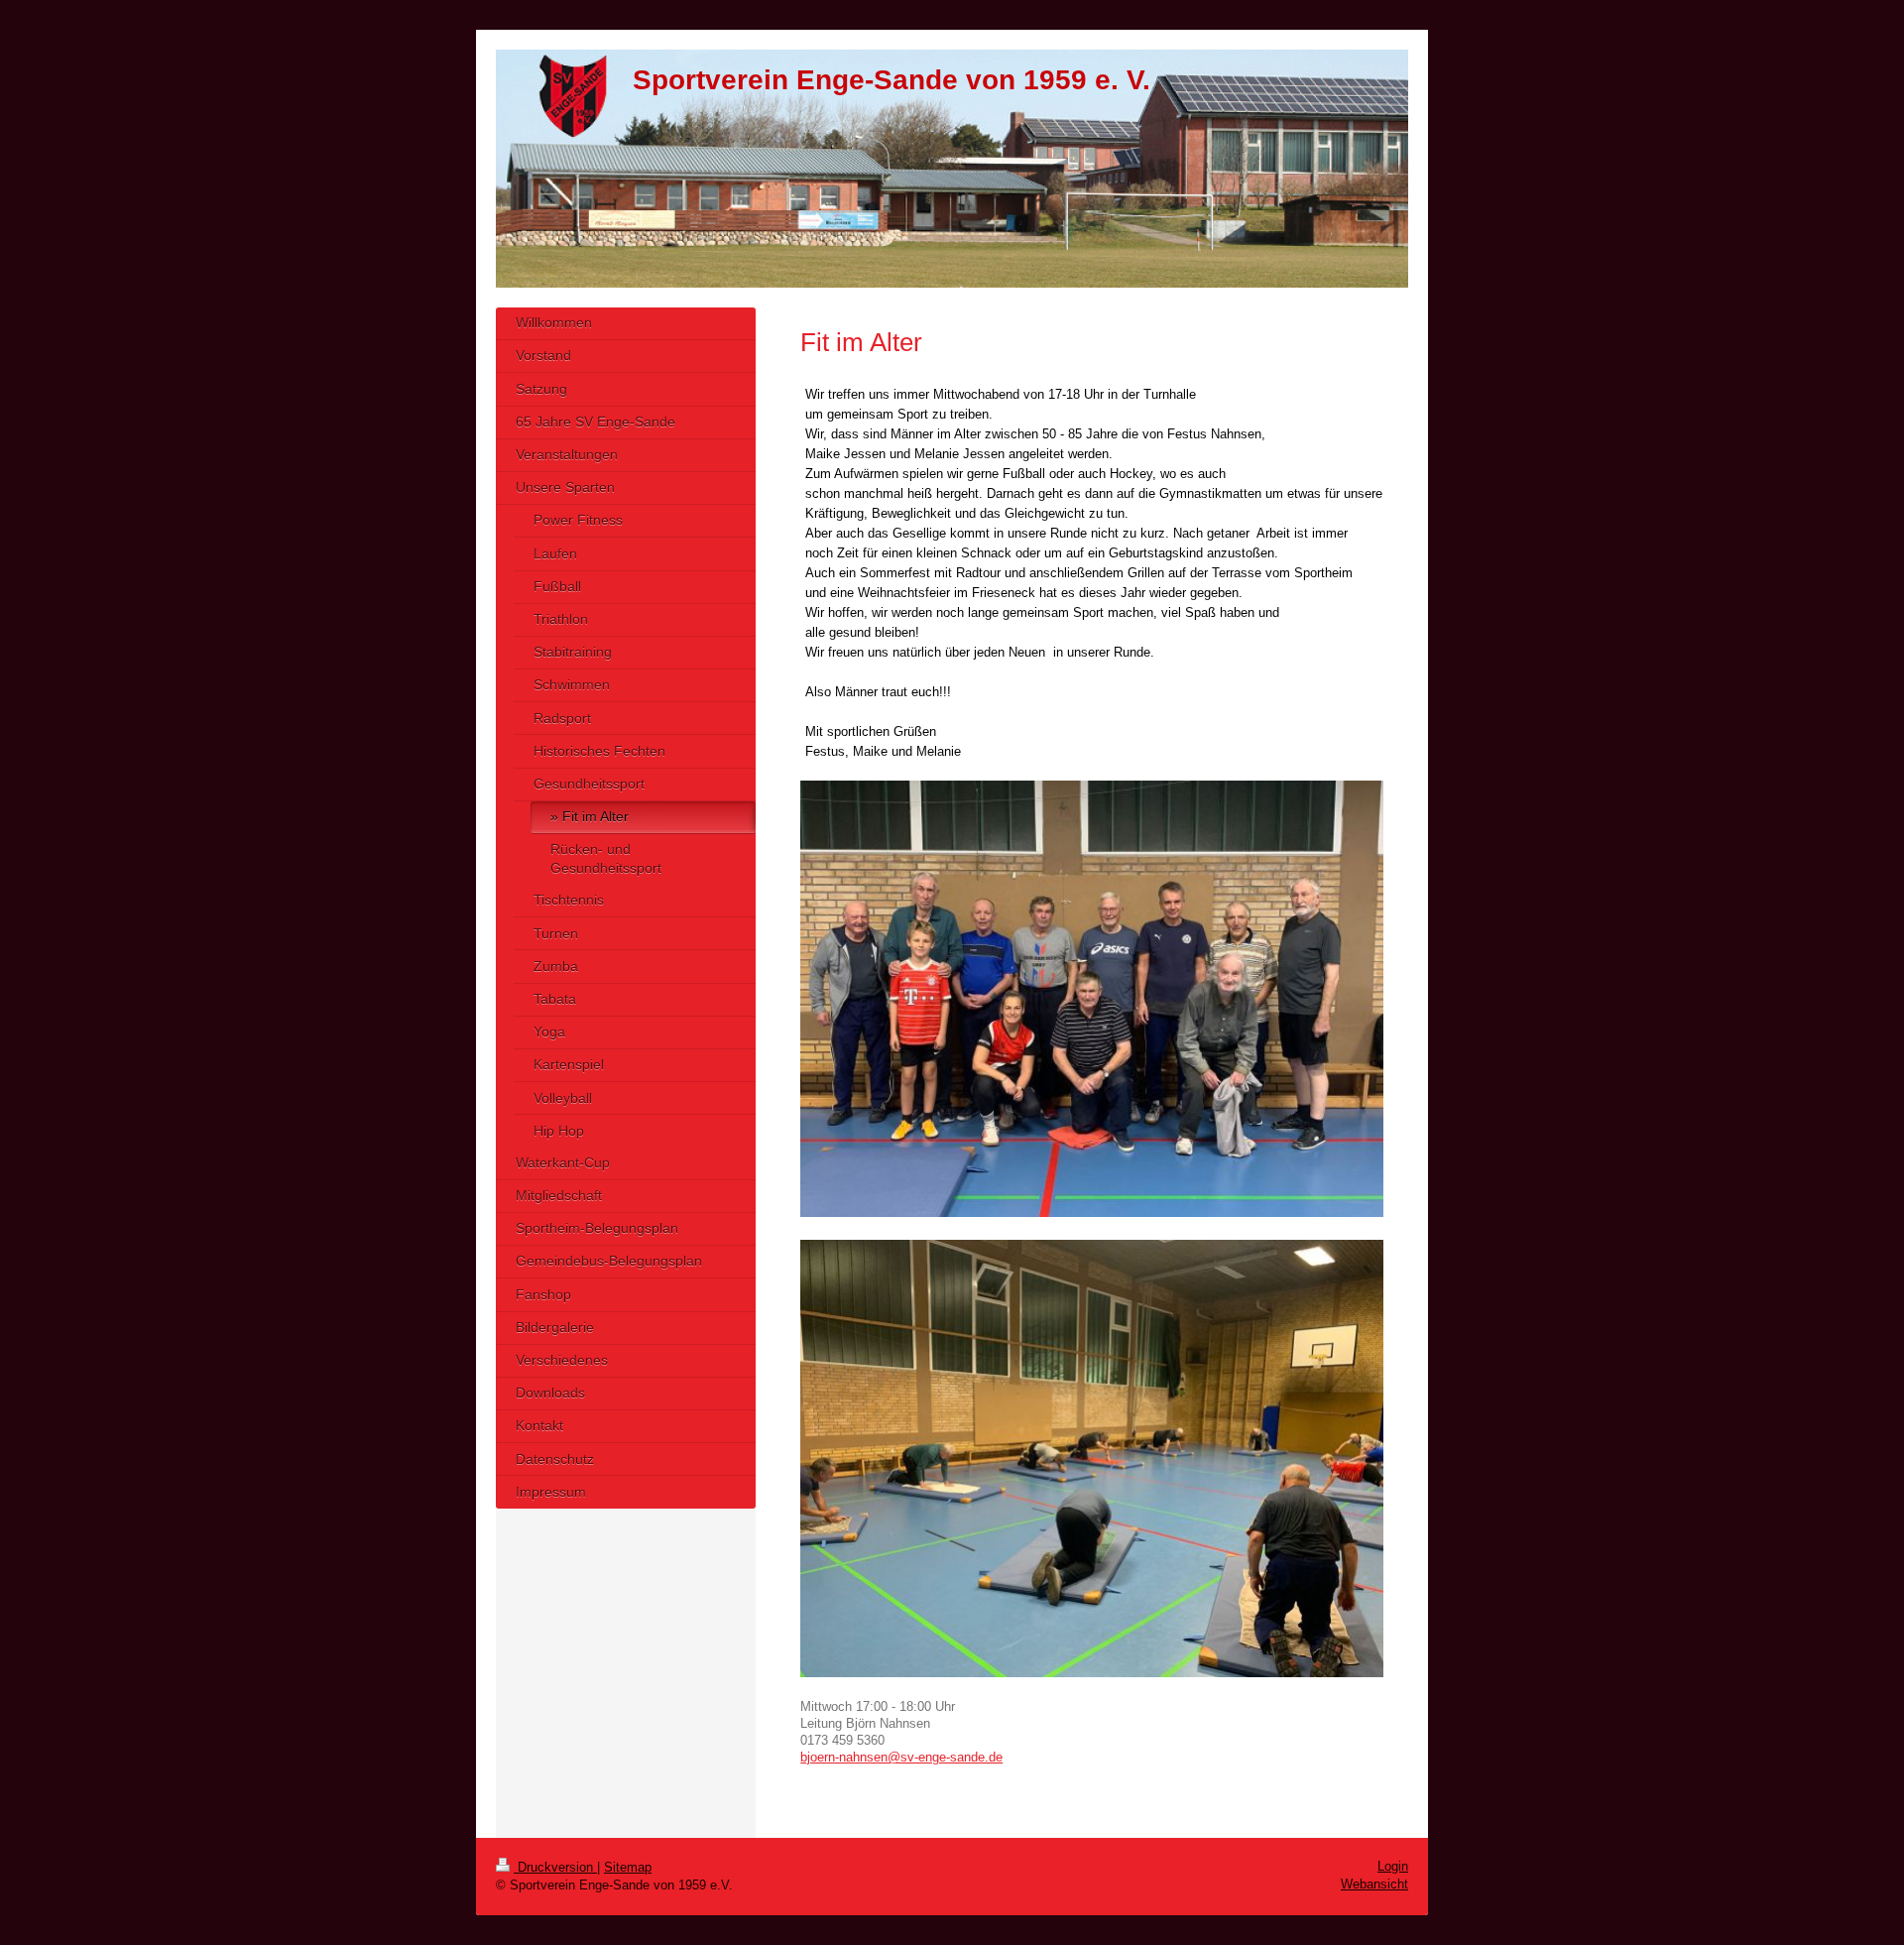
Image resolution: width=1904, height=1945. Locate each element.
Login (1393, 1866)
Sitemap (628, 1867)
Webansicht (1374, 1884)
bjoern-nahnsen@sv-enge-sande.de (901, 1758)
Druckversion (555, 1867)
